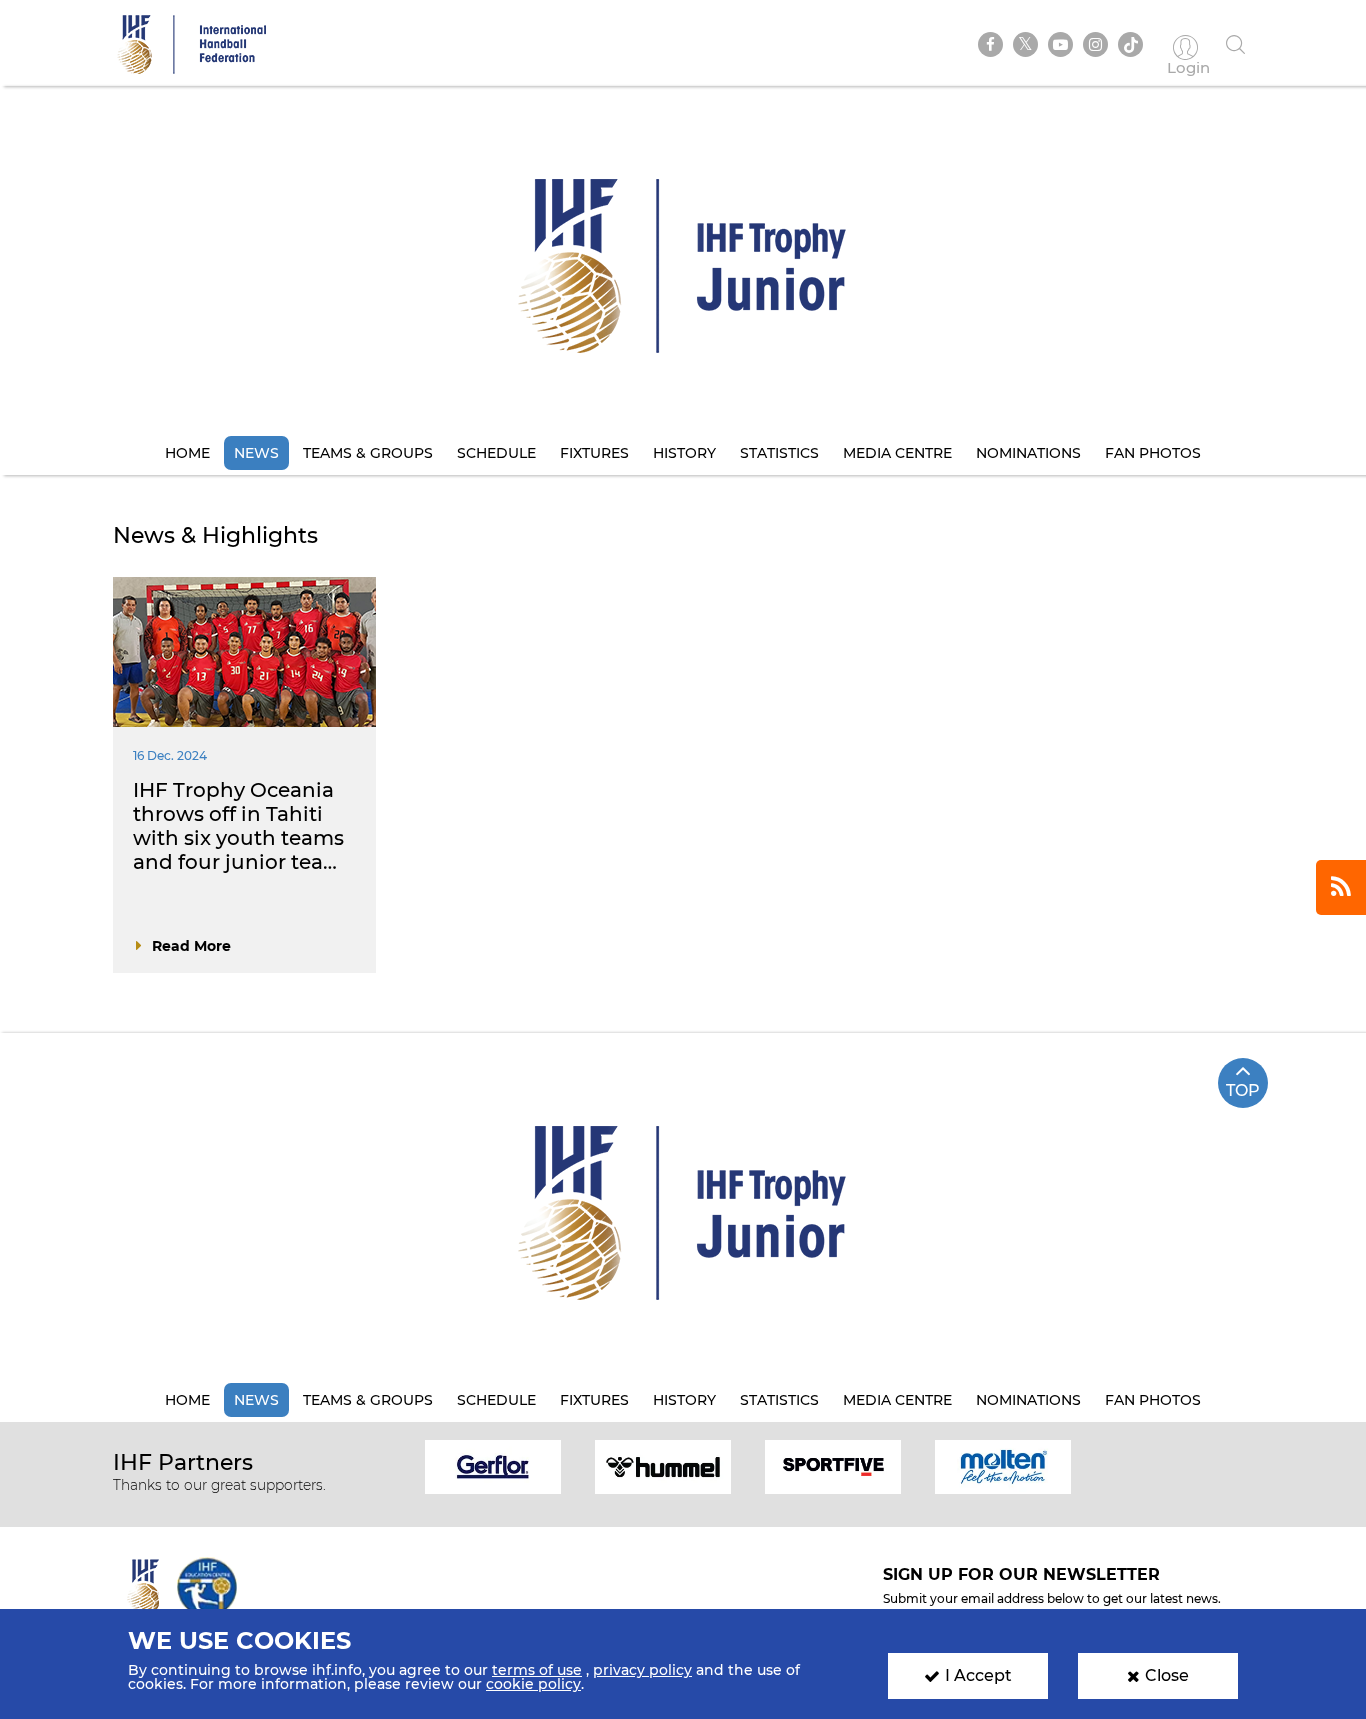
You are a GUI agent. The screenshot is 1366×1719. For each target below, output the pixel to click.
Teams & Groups (368, 453)
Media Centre (897, 453)
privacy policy (642, 1670)
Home (187, 453)
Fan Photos (1153, 453)
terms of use (537, 1670)
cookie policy (533, 1684)
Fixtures (594, 453)
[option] (493, 1465)
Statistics (779, 453)
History (684, 453)
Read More (191, 946)
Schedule (496, 453)
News (256, 453)
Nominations (1028, 453)
